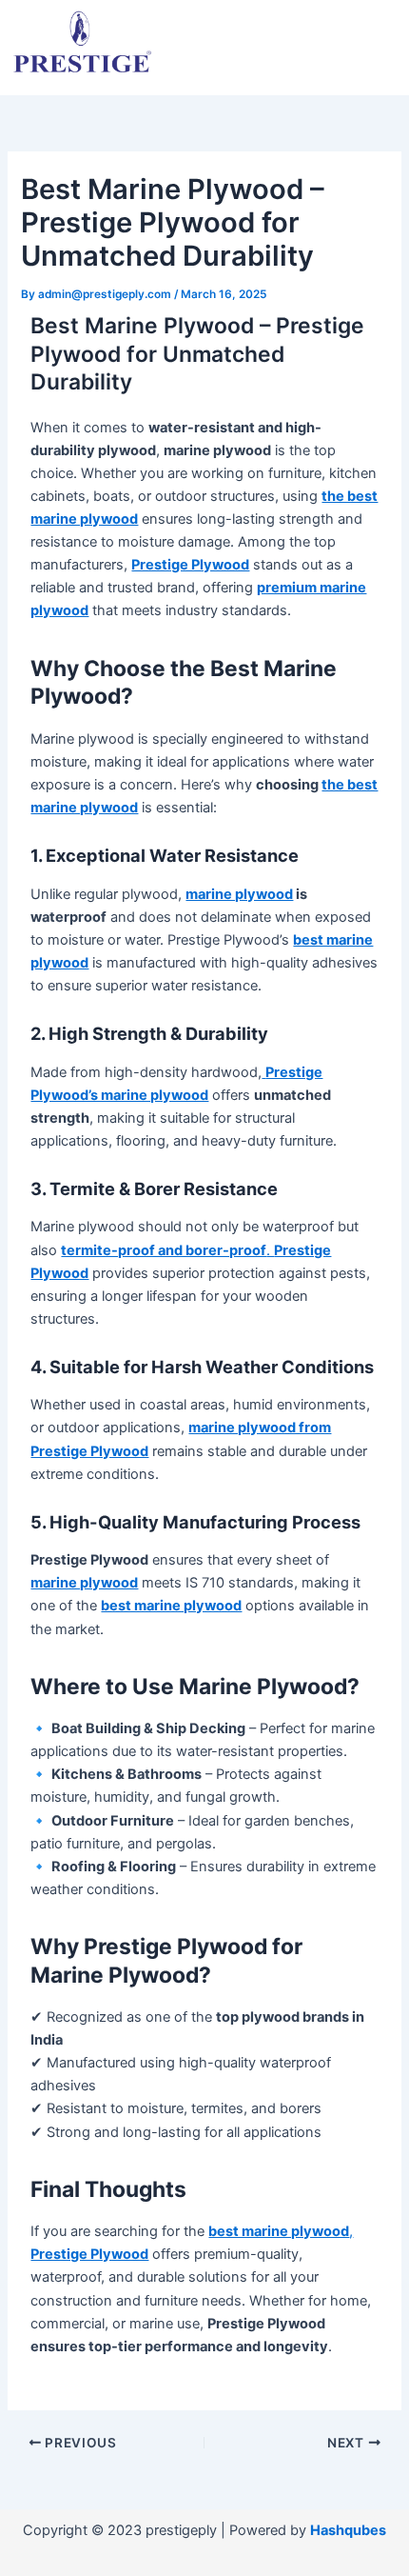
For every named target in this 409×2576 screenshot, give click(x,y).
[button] (343, 31)
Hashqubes (348, 2530)
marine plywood (239, 894)
